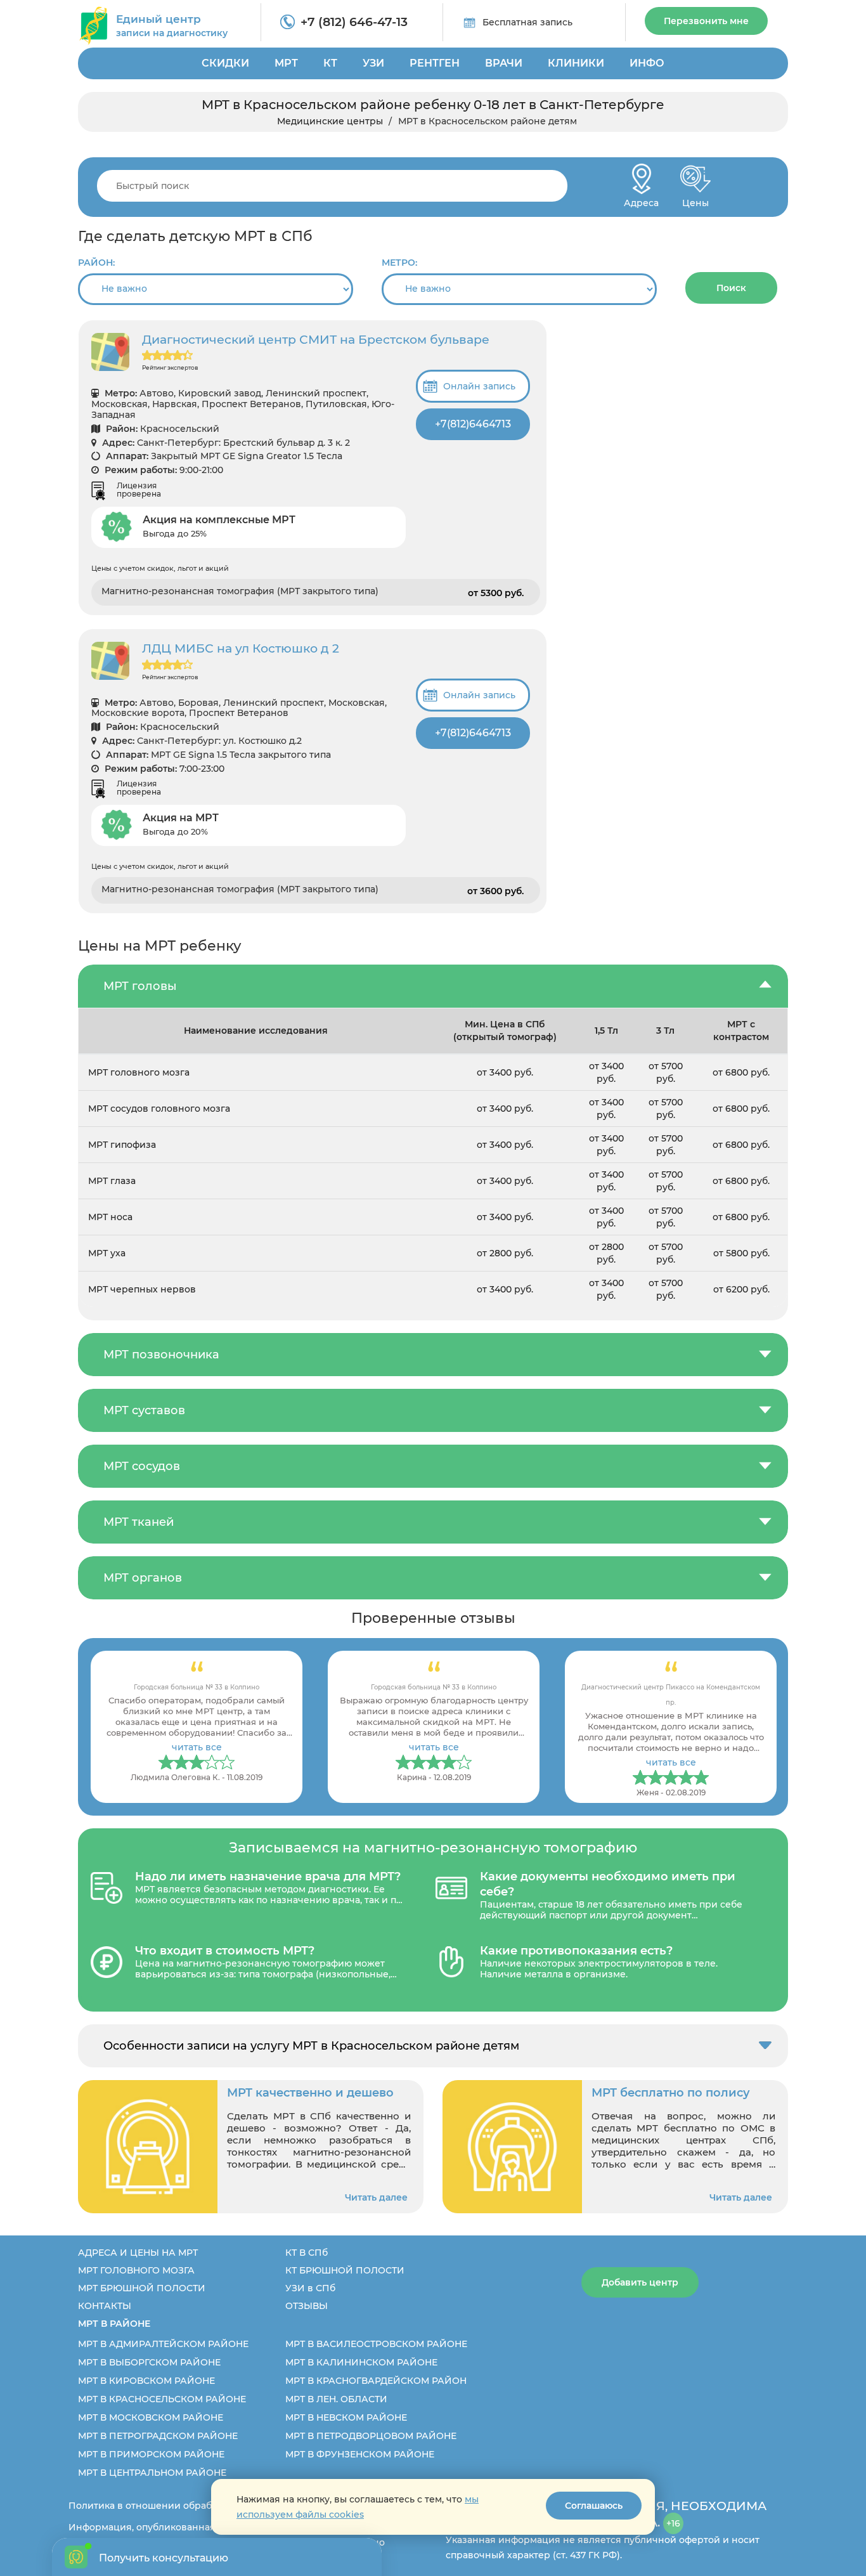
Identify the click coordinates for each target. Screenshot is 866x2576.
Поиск (731, 288)
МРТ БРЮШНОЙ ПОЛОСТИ (142, 2288)
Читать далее (376, 2197)
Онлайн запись (479, 386)
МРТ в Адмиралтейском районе (163, 2344)
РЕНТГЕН (435, 63)
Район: (96, 263)
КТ (330, 63)
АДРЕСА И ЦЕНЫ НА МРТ (138, 2253)
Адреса (641, 199)
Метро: (399, 263)
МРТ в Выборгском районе (149, 2362)
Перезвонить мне (706, 21)
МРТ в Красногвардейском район (376, 2381)
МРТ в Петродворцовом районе (371, 2436)
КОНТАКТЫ (105, 2306)
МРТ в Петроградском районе (158, 2436)
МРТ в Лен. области (336, 2399)
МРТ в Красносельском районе (162, 2399)
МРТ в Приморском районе (151, 2454)
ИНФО (647, 63)
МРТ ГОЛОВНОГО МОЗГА (136, 2270)
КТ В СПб (307, 2253)
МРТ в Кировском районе (146, 2381)
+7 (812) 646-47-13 (354, 22)
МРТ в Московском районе (151, 2417)
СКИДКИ (225, 63)
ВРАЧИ (504, 63)
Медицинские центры (330, 121)
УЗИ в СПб (310, 2288)
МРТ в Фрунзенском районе (360, 2454)
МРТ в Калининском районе (361, 2362)
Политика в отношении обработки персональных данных (206, 2506)
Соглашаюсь (594, 2506)
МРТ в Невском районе (346, 2417)
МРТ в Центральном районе (152, 2473)
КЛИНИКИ (576, 63)
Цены (695, 199)
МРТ (286, 63)
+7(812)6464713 (473, 424)
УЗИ (373, 63)
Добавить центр (640, 2282)
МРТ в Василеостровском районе (376, 2344)
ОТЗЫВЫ (307, 2306)
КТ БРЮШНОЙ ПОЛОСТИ (345, 2270)
